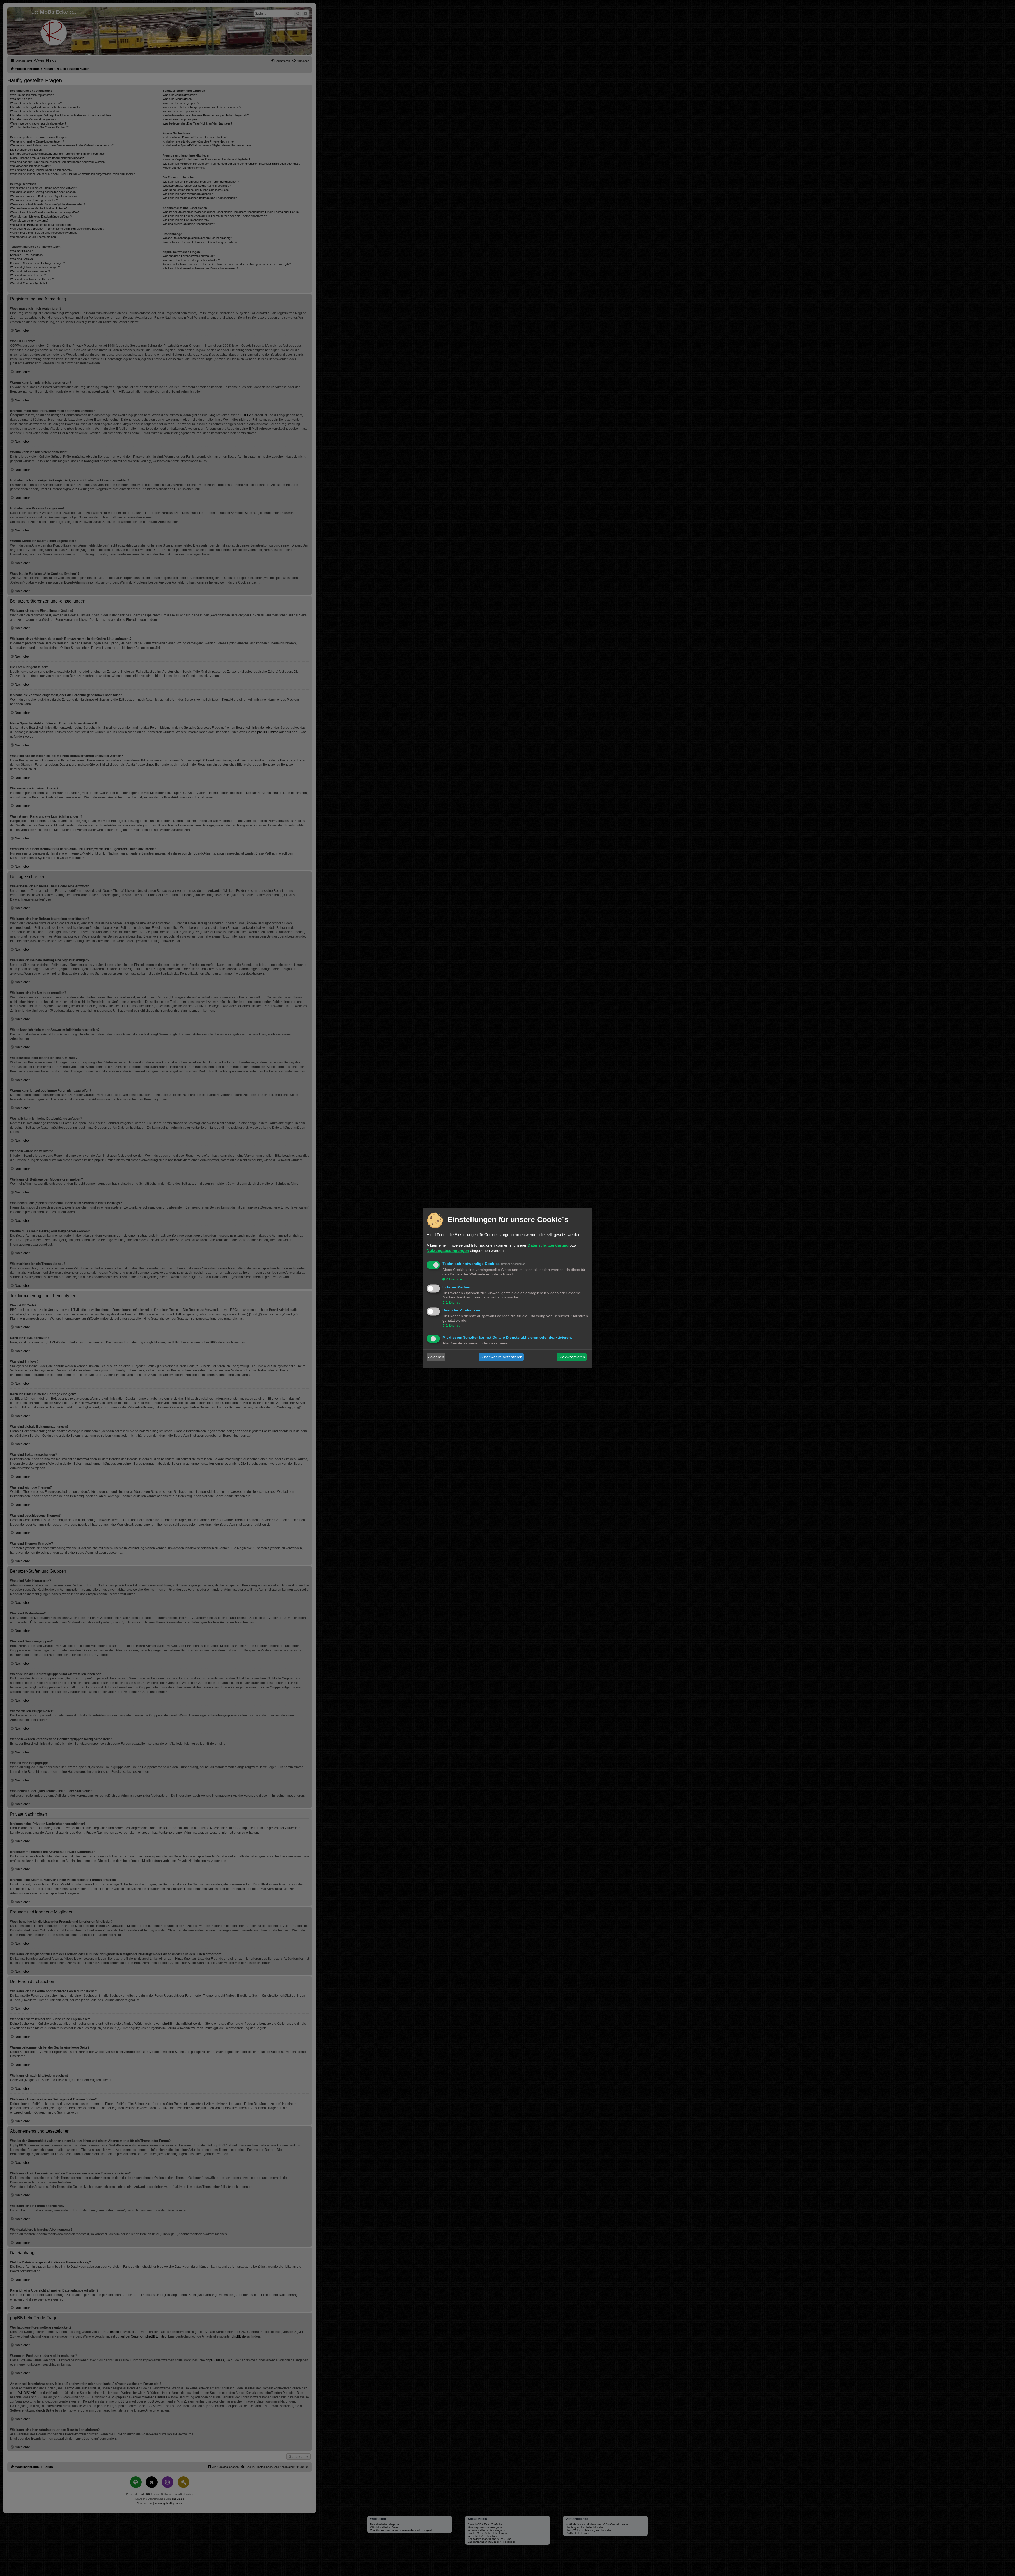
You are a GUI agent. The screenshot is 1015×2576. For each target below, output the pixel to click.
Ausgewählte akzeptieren (501, 1357)
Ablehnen (436, 1357)
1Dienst (453, 1302)
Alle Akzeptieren (572, 1357)
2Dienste (454, 1279)
